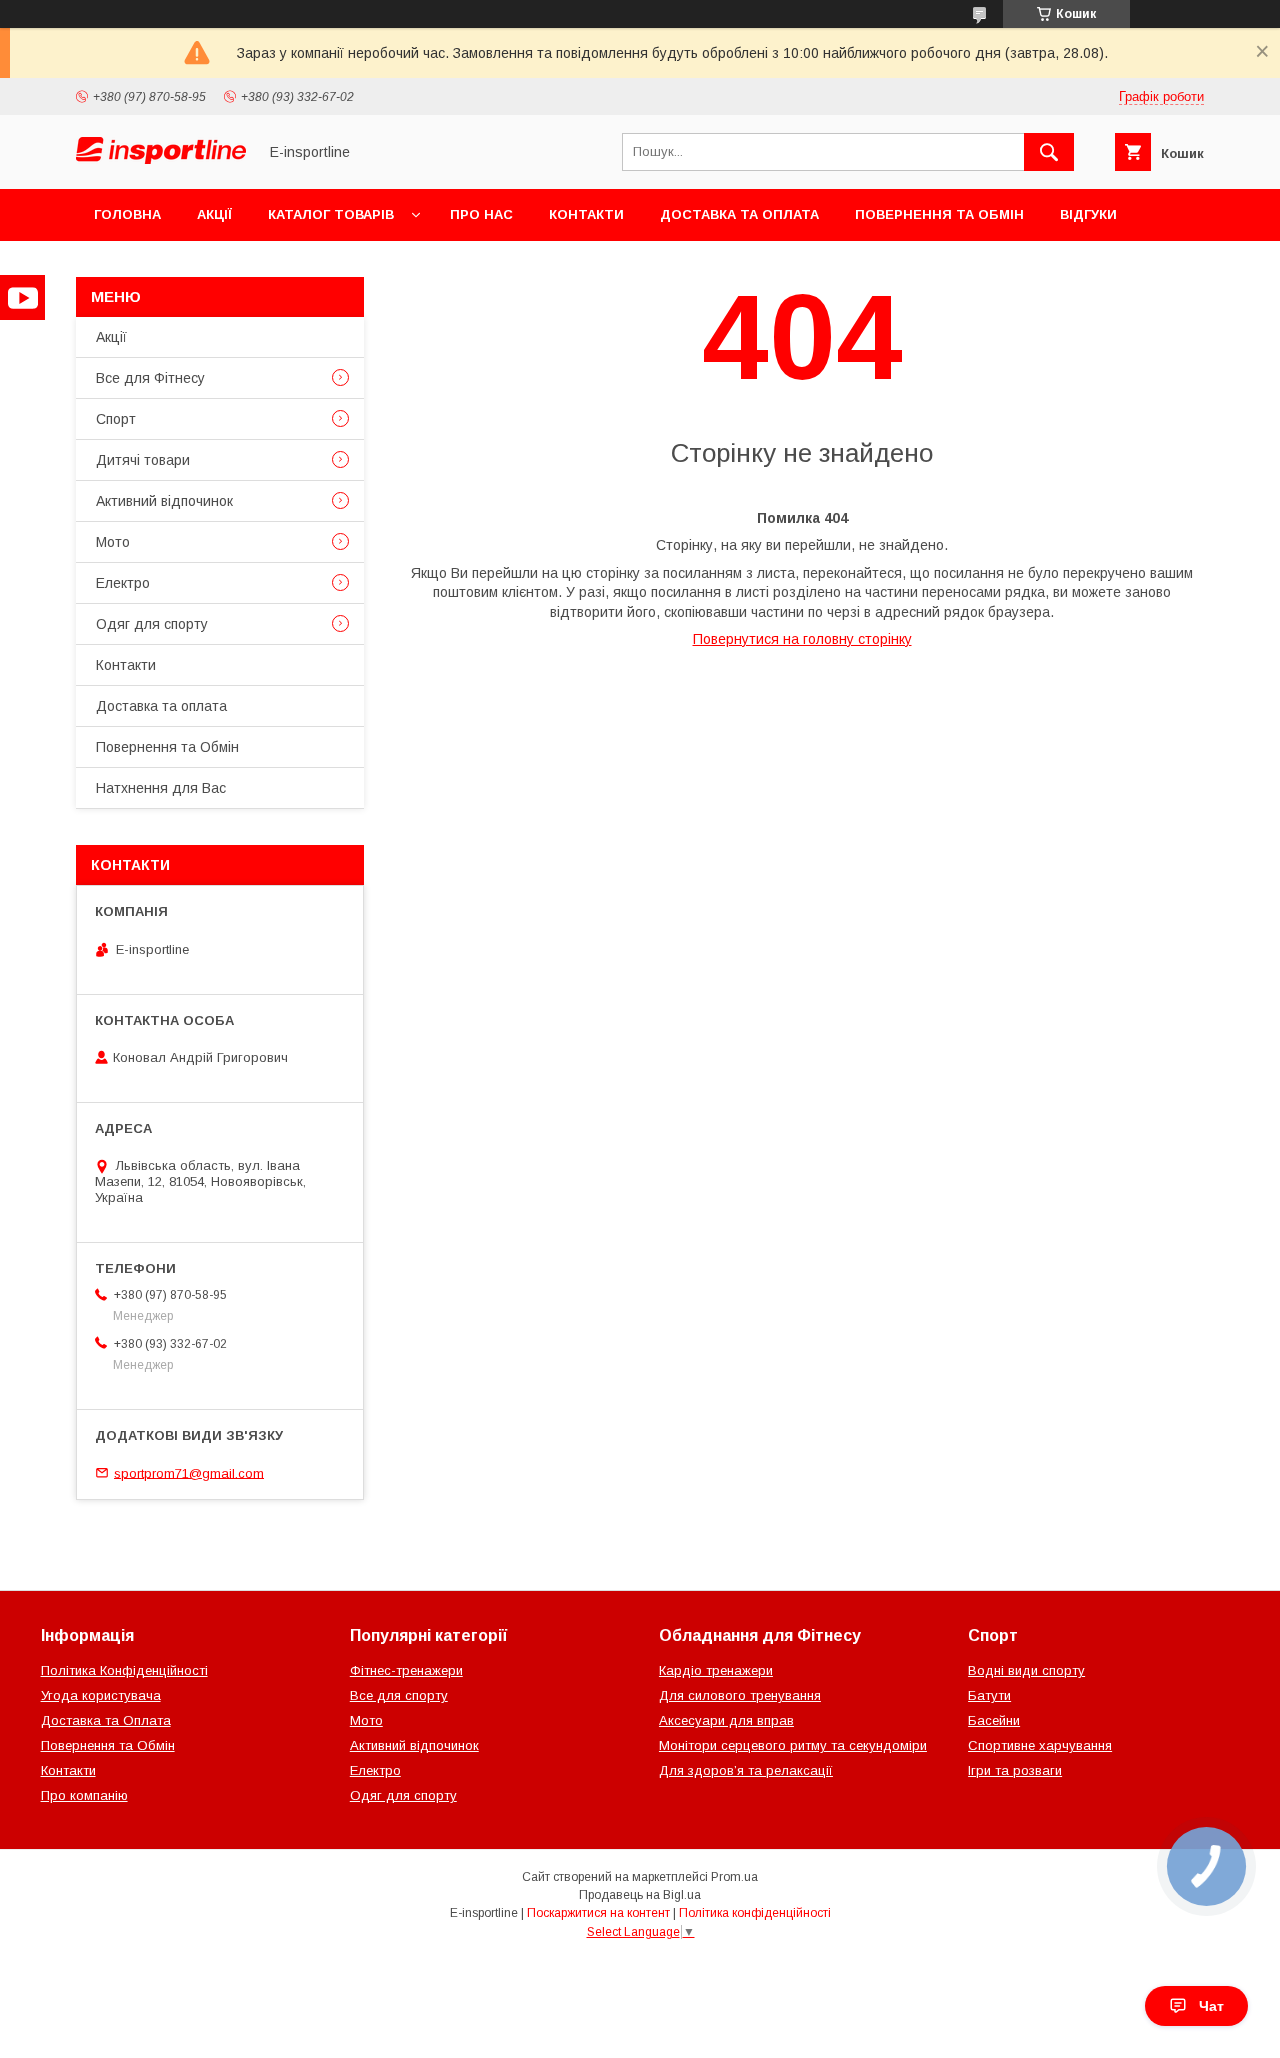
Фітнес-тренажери (406, 1670)
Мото (113, 542)
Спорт (116, 419)
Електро (123, 583)
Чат (1211, 2006)
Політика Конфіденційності (124, 1670)
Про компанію (84, 1795)
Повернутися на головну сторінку (802, 639)
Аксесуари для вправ (726, 1720)
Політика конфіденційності (755, 1913)
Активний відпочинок (164, 501)
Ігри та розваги (1015, 1770)
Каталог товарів (331, 214)
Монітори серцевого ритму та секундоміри (793, 1745)
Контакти (586, 214)
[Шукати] (1049, 152)
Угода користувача (101, 1695)
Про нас (481, 214)
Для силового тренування (740, 1695)
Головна (127, 214)
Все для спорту (399, 1695)
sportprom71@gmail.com (189, 1472)
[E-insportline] (161, 159)
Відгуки (1088, 214)
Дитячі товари (143, 460)
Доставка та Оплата (106, 1720)
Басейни (994, 1720)
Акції (214, 214)
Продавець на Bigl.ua (640, 1895)
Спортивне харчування (1040, 1745)
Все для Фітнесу (150, 378)
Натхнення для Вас (161, 788)
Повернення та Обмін (939, 214)
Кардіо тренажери (716, 1670)
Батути (989, 1695)
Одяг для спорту (152, 624)
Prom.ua (734, 1877)
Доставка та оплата (739, 214)
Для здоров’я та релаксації (746, 1770)
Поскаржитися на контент (598, 1913)
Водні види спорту (1026, 1670)
